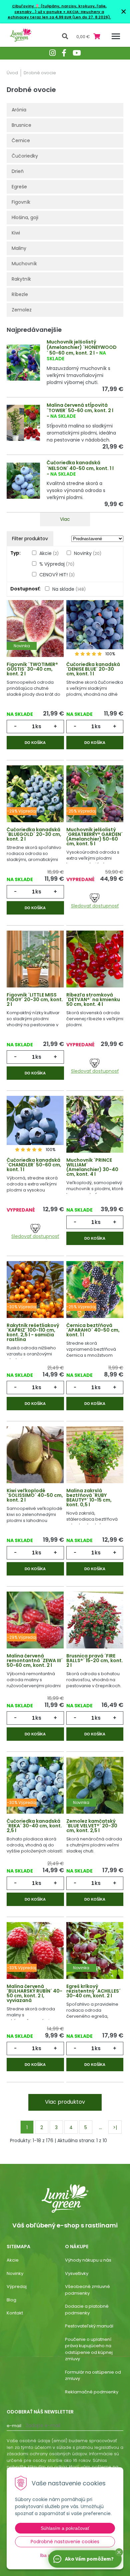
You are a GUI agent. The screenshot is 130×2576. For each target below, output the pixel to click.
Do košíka (35, 743)
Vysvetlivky (77, 2273)
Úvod (12, 73)
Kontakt (15, 2313)
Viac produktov (65, 2102)
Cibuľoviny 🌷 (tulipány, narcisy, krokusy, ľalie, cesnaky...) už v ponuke (59, 9)
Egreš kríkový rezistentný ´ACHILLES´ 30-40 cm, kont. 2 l (93, 1991)
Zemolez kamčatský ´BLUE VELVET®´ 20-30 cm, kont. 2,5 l (92, 1826)
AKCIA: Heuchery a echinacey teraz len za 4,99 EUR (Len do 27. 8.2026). (59, 15)
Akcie (49, 553)
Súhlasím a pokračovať (65, 2528)
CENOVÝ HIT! (57, 575)
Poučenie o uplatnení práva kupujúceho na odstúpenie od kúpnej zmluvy (89, 2349)
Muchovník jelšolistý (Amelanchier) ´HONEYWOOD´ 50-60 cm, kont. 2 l (82, 348)
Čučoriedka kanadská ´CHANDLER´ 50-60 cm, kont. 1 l (34, 1165)
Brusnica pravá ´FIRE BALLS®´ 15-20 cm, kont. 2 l (95, 1660)
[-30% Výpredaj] (35, 1292)
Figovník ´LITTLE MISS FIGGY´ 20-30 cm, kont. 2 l (35, 999)
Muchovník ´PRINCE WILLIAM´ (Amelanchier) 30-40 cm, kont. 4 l (92, 1167)
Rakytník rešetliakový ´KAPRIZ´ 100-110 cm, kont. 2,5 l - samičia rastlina (33, 1332)
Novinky (88, 553)
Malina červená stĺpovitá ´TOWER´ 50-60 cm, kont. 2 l (80, 408)
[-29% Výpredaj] (35, 796)
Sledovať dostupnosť (95, 906)
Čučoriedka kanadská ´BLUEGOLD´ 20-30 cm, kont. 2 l (34, 834)
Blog (11, 2300)
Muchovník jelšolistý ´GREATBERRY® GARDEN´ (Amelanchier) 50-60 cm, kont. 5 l (94, 837)
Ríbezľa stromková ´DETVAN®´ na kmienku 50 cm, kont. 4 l (93, 999)
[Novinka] (35, 631)
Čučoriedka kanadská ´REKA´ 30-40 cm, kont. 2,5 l (34, 1826)
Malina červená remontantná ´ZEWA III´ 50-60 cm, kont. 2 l (35, 1660)
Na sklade (69, 589)
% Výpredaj (57, 564)
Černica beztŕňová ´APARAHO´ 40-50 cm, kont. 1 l (93, 1330)
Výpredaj (17, 2286)
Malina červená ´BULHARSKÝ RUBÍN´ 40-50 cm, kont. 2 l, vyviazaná (34, 1993)
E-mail (14, 2426)
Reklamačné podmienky (92, 2392)
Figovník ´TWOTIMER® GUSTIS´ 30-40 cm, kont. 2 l (32, 669)
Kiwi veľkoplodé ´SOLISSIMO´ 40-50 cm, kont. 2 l (35, 1495)
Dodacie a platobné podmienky (87, 2310)
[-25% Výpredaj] (95, 796)
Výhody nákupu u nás (88, 2260)
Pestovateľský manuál (89, 2326)
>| (115, 2127)
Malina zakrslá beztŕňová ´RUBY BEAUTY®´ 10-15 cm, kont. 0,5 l (89, 1498)
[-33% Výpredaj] (35, 1953)
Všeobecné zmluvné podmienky (87, 2290)
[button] (119, 2552)
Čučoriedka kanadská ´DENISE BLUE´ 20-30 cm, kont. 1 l (93, 669)
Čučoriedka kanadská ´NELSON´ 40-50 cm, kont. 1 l (80, 465)
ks (38, 726)
